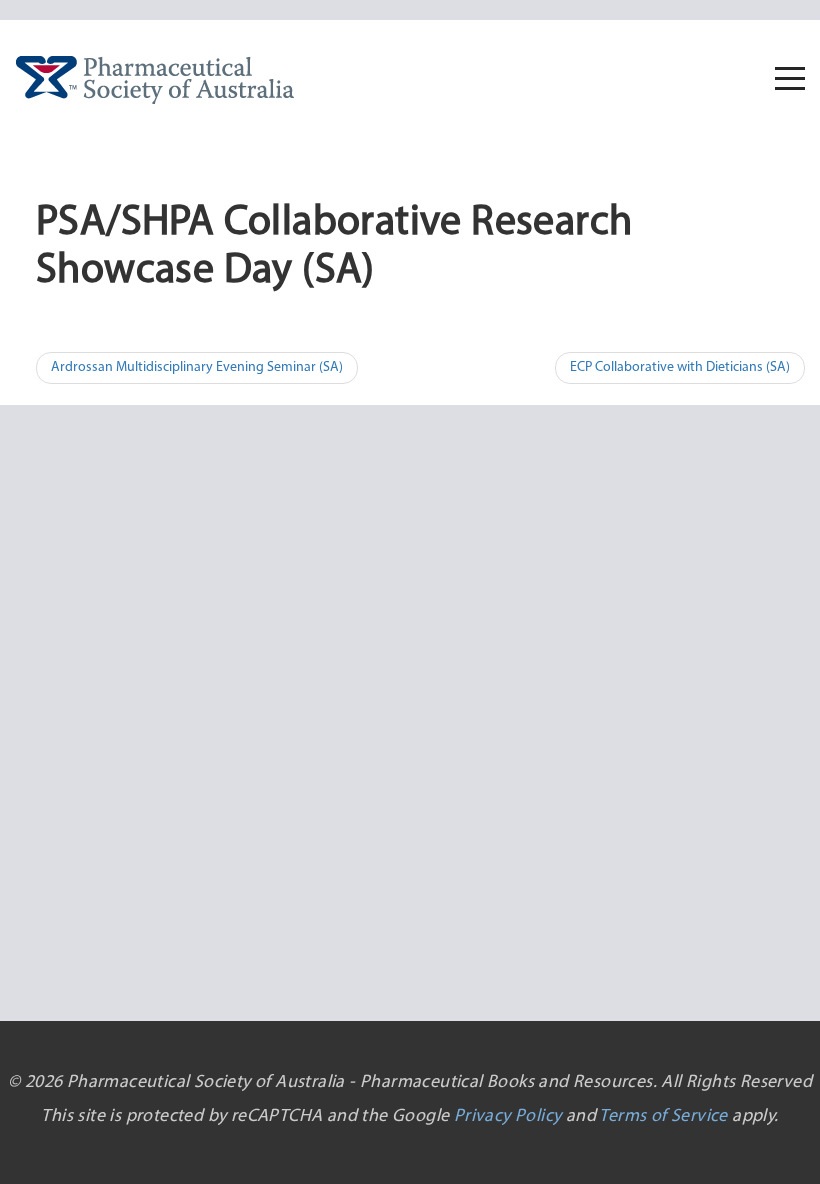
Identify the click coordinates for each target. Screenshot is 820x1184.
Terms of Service (663, 1117)
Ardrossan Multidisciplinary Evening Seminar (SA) (197, 367)
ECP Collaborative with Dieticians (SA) (680, 367)
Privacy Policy (508, 1117)
